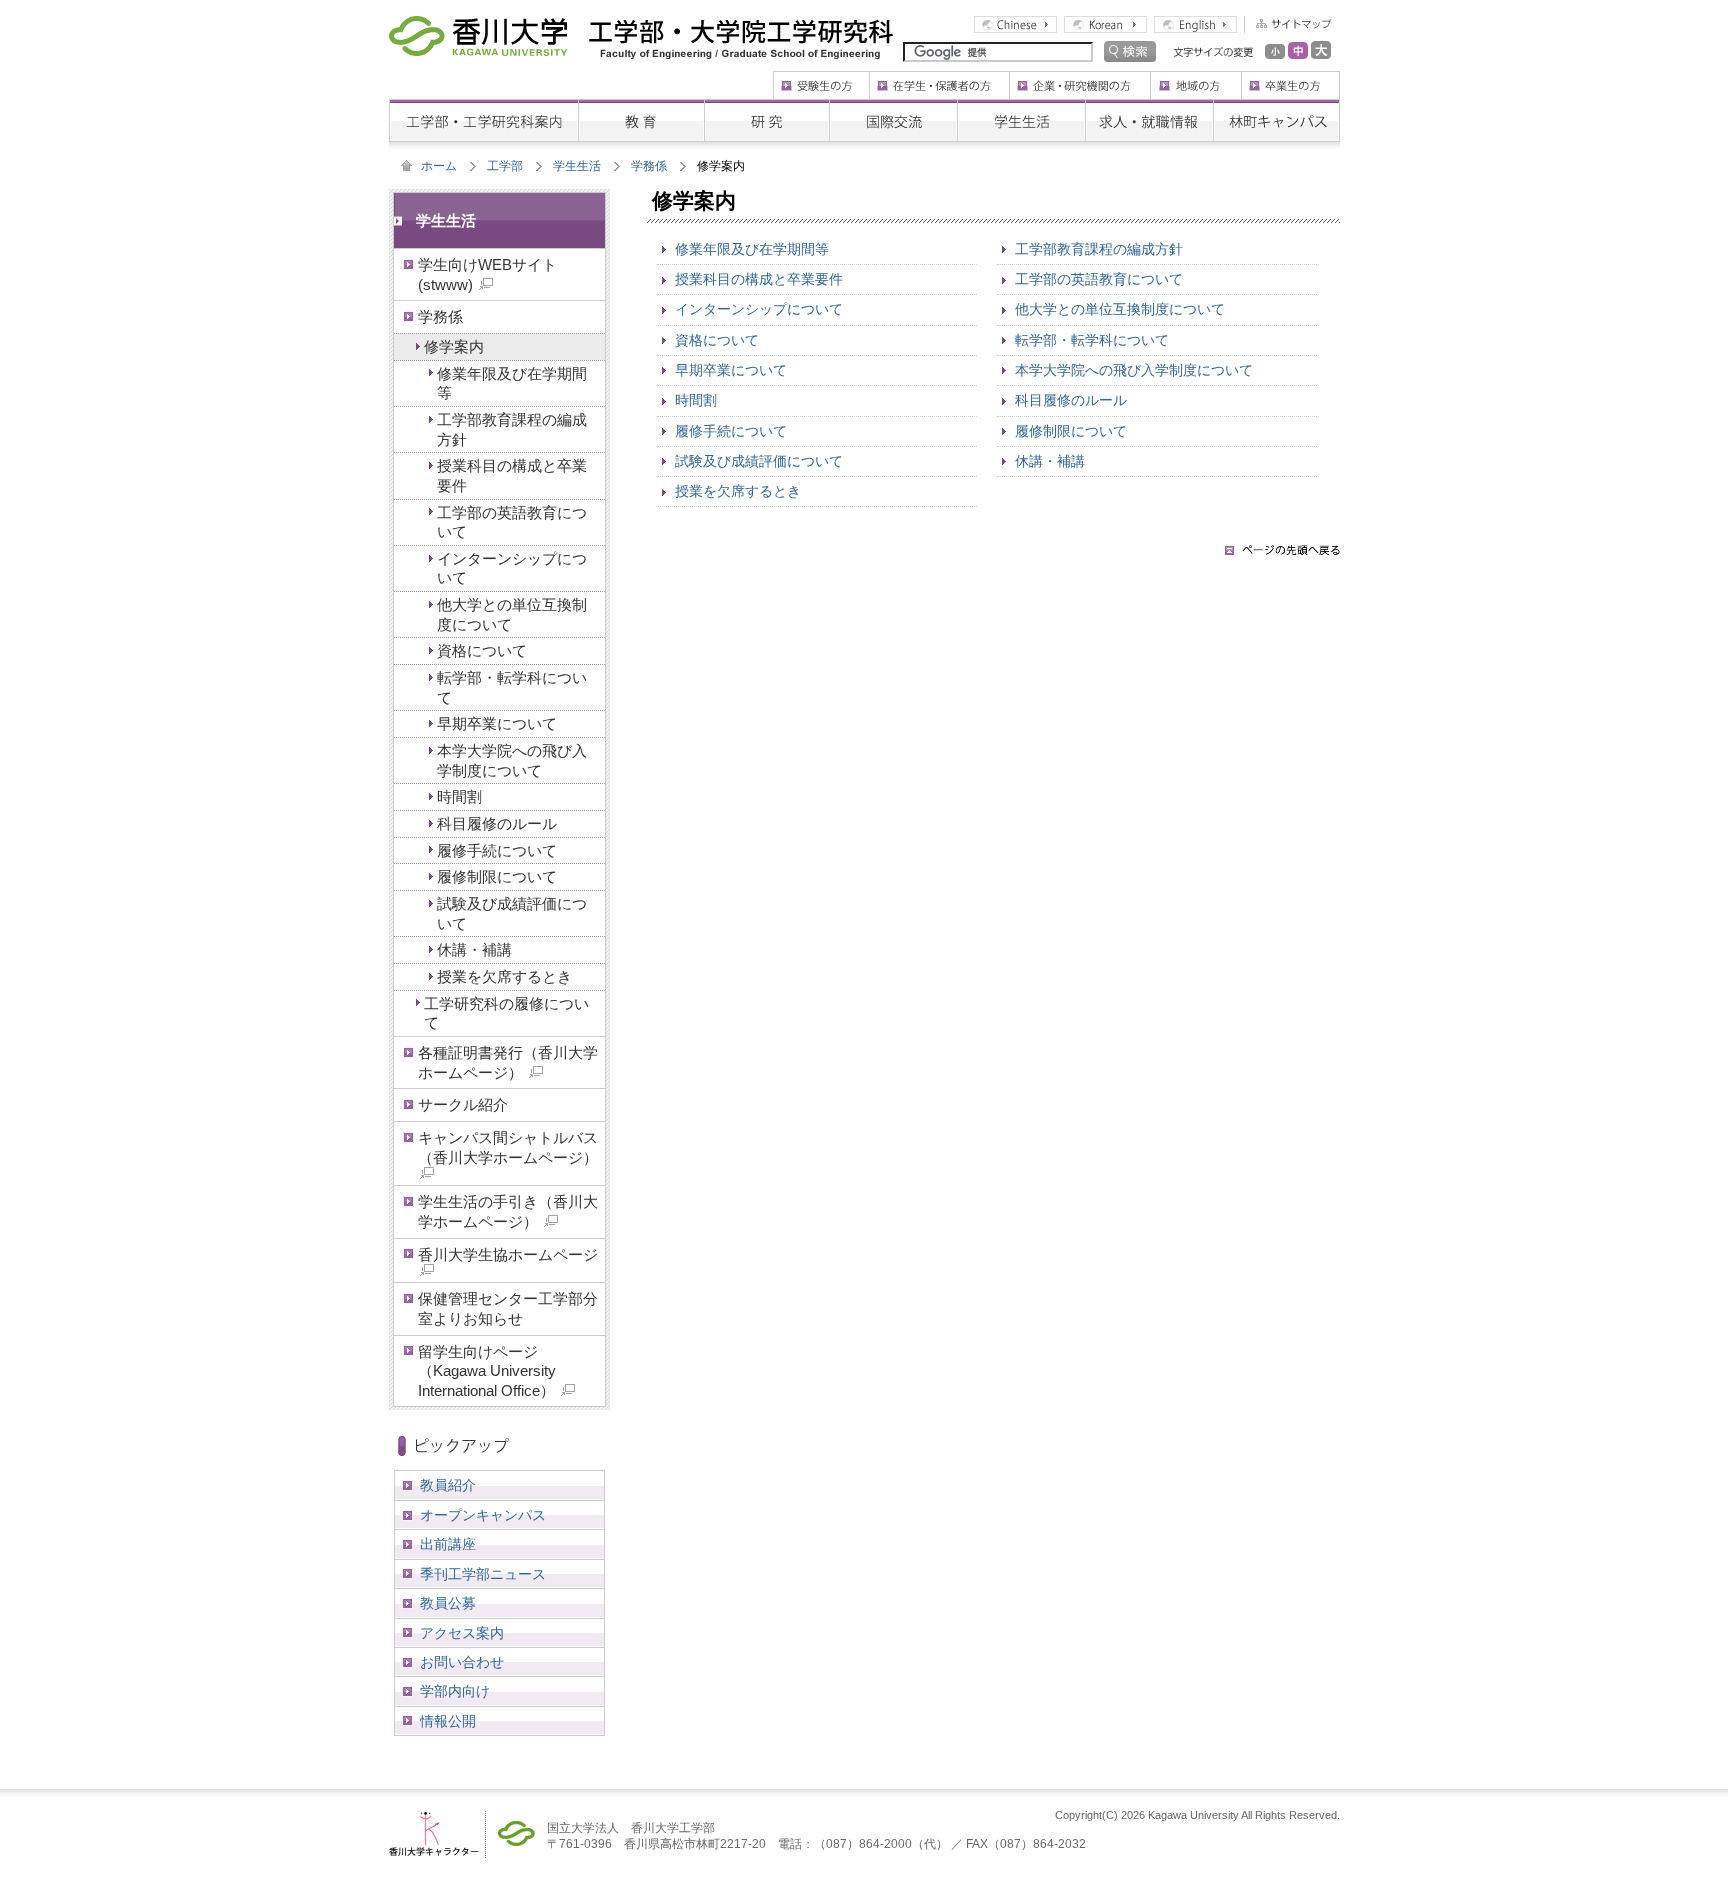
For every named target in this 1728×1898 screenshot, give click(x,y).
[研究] (766, 106)
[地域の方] (1195, 78)
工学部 (505, 166)
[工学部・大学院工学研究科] (741, 30)
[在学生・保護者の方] (939, 78)
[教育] (641, 106)
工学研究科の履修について (506, 1013)
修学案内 (454, 346)
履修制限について (1071, 431)
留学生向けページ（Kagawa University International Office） (488, 1371)
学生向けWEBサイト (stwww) (487, 274)
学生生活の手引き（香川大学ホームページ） (508, 1211)
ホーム (439, 166)
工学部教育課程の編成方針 (1099, 249)
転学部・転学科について (1092, 340)
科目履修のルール (1071, 400)
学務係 (649, 166)
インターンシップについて (759, 309)
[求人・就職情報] (1149, 106)
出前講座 (448, 1544)
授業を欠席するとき (738, 491)
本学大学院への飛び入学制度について (1134, 370)
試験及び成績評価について (759, 461)
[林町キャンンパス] (1276, 106)
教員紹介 (448, 1485)
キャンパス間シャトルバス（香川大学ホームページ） (508, 1147)
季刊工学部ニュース (483, 1574)
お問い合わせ (462, 1662)
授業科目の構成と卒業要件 (759, 279)
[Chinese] (1015, 23)
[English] (1195, 23)
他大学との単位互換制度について (1120, 309)
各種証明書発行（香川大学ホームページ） (508, 1062)
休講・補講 (1050, 461)
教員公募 (448, 1603)
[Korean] (1105, 23)
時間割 (696, 400)
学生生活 (577, 166)
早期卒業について (731, 370)
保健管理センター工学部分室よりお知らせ (508, 1308)
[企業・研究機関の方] (1079, 78)
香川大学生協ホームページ (508, 1254)
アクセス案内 (462, 1633)
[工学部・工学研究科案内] (483, 106)
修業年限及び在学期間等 (752, 249)
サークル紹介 (463, 1104)
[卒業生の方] (1290, 78)
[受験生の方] (821, 78)
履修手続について (731, 431)
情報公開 (448, 1721)
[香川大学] (478, 30)
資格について (717, 340)
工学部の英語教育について (1099, 279)
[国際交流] (893, 106)
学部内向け (455, 1691)
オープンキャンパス (483, 1515)
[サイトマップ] (1287, 23)
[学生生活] (1021, 106)
